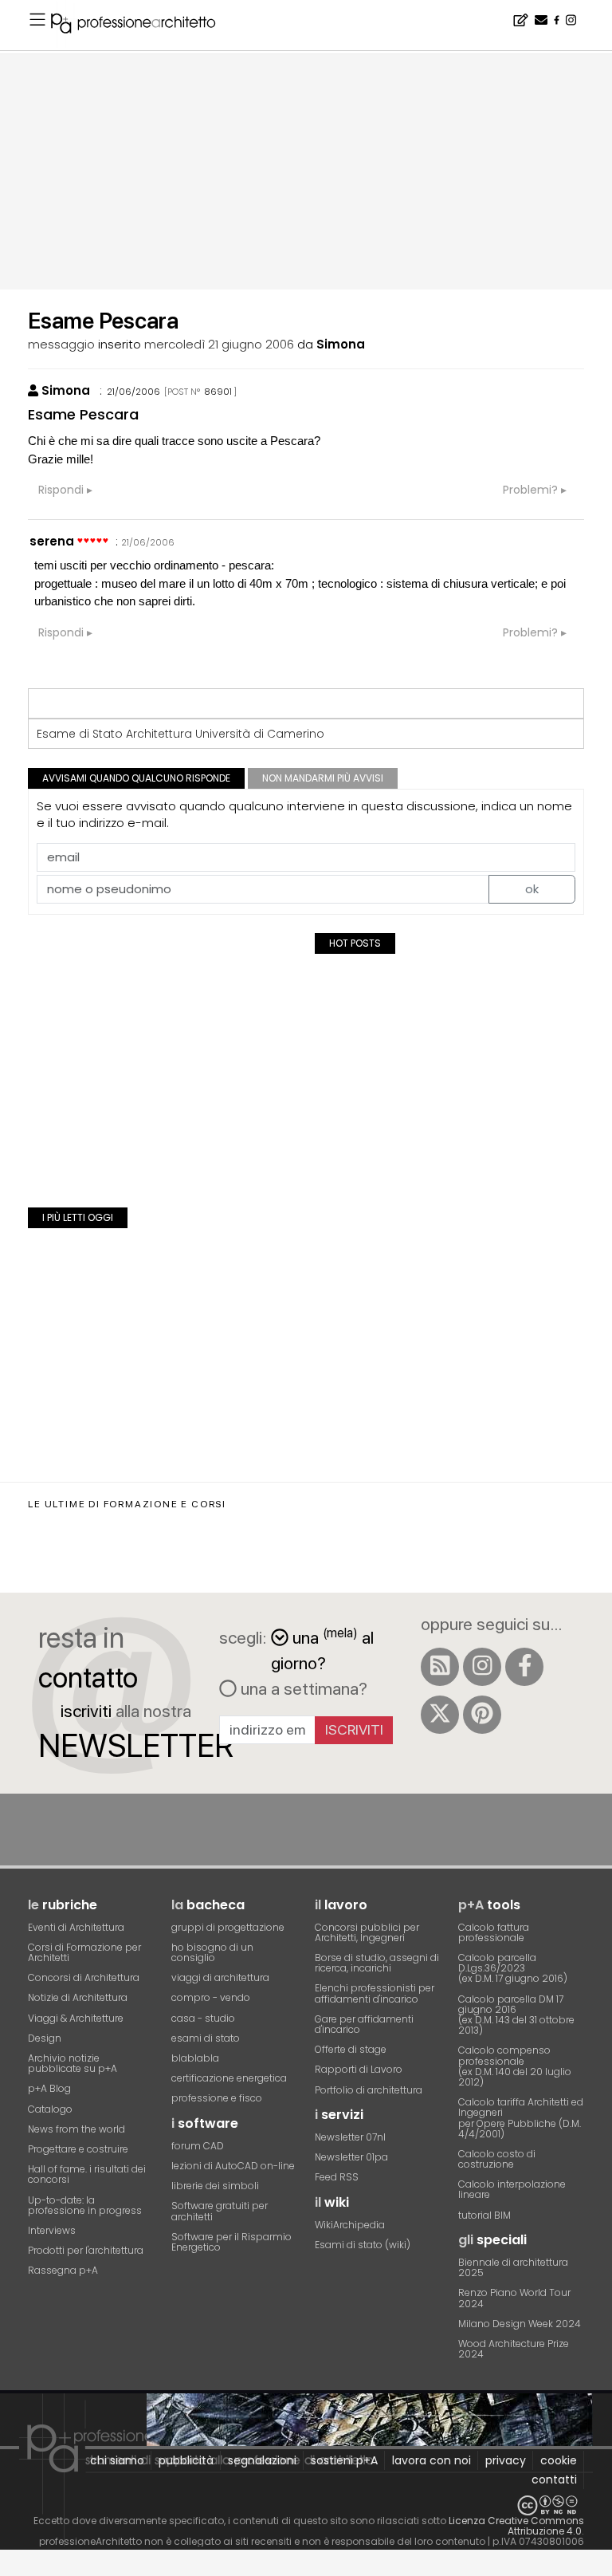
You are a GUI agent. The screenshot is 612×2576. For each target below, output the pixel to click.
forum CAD (198, 2146)
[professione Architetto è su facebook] (524, 1667)
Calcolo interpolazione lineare (512, 2189)
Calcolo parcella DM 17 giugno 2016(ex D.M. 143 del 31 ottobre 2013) (516, 2015)
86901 (218, 392)
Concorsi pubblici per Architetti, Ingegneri (367, 1932)
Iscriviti (354, 1729)
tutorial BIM (484, 2215)
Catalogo (50, 2109)
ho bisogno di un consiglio (212, 1952)
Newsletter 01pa (351, 2157)
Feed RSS (337, 2177)
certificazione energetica (229, 2078)
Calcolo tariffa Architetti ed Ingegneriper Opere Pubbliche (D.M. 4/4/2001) (521, 2118)
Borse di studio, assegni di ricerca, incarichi (377, 1963)
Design (45, 2038)
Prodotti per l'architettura (86, 2250)
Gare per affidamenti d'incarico (364, 2024)
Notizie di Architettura (78, 1997)
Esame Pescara (83, 414)
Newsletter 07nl (350, 2137)
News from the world (76, 2129)
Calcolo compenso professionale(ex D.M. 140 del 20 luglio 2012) (515, 2066)
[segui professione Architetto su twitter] (440, 1715)
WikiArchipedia (350, 2225)
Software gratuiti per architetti (220, 2211)
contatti (554, 2479)
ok (532, 889)
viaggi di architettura (220, 1977)
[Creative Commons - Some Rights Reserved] (306, 2505)
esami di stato (206, 2038)
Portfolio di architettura (369, 2090)
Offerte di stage (351, 2049)
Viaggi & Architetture (76, 2018)
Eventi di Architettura (76, 1927)
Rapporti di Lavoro (359, 2069)
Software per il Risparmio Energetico (231, 2242)
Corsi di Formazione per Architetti (84, 1952)
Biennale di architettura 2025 (513, 2267)
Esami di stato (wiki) (363, 2245)
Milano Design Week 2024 (520, 2324)
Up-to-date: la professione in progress (85, 2205)
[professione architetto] (143, 26)
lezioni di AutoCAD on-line (233, 2166)
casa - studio (203, 2018)
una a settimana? (302, 1688)
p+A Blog (49, 2088)
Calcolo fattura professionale (494, 1932)
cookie (559, 2460)
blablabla (195, 2058)
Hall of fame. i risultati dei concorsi (87, 2174)
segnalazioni (262, 2460)
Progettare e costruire (78, 2149)
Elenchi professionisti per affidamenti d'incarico (375, 1993)
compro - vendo (211, 1997)
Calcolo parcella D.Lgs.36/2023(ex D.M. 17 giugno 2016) (513, 1968)
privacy (506, 2460)
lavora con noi (432, 2460)
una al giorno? (322, 1649)
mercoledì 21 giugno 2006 (219, 344)
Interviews (52, 2230)
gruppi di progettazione (228, 1927)
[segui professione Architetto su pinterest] (482, 1715)
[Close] (10, 2568)
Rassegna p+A (63, 2270)
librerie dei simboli (215, 2186)
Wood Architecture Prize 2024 (514, 2349)
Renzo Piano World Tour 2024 (514, 2298)
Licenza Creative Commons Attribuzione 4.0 (516, 2526)
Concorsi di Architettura (84, 1977)
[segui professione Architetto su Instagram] (482, 1667)
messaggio (61, 344)
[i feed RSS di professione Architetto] (440, 1667)
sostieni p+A (344, 2460)
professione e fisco (217, 2098)
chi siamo (117, 2460)
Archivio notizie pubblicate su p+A (73, 2063)
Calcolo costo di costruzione (497, 2159)
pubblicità (186, 2460)
